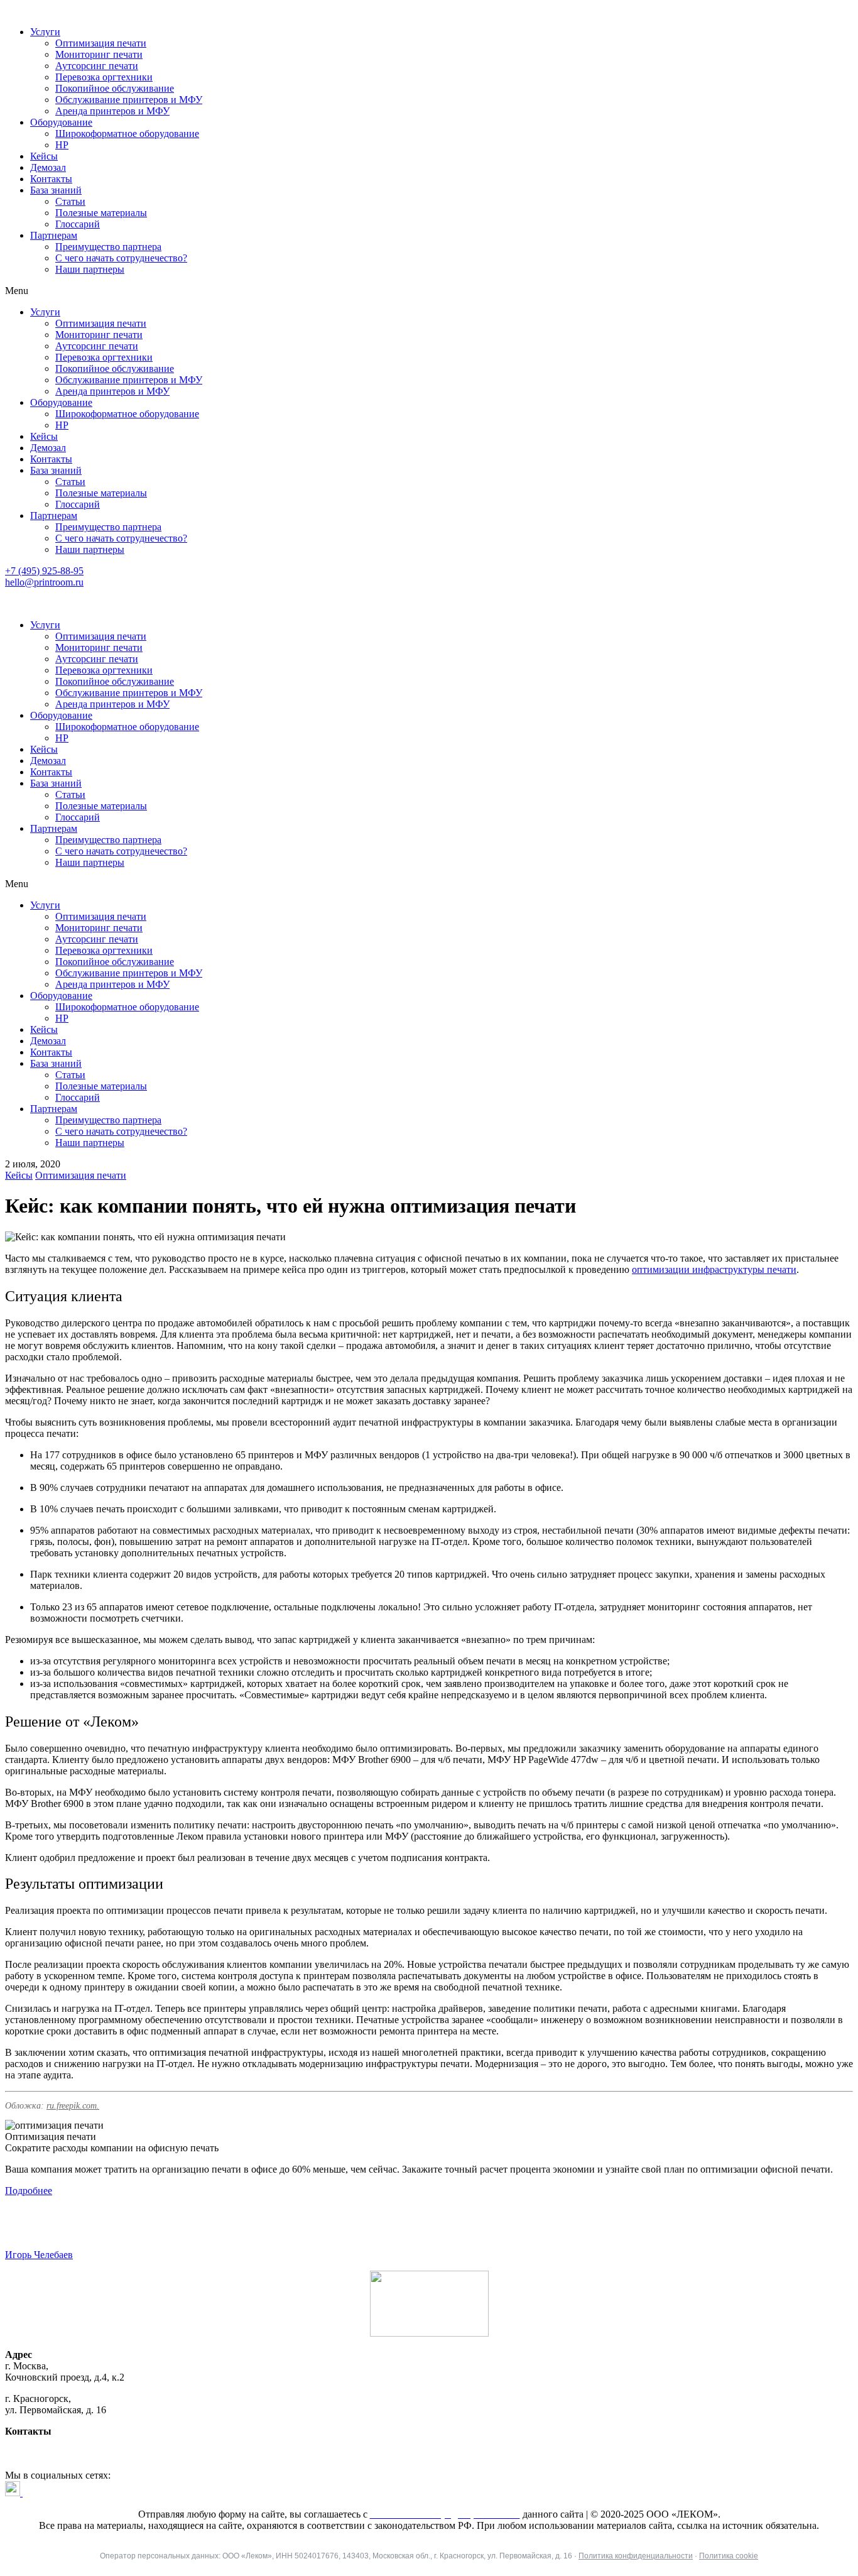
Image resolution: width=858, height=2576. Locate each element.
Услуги (45, 32)
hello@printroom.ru (44, 582)
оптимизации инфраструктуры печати (714, 1269)
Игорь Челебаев (39, 2255)
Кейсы (44, 156)
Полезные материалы (101, 213)
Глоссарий (78, 224)
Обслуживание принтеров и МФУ (129, 100)
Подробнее (29, 2191)
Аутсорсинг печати (97, 66)
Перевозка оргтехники (104, 77)
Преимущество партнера (108, 247)
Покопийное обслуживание (115, 88)
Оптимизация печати (101, 43)
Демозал (48, 167)
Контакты (51, 179)
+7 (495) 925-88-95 (44, 571)
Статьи (70, 201)
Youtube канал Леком (68, 2493)
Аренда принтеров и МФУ (112, 111)
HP (62, 145)
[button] (429, 291)
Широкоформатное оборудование (127, 134)
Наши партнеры (90, 269)
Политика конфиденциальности (636, 2556)
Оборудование (61, 122)
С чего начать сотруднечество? (121, 258)
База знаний (56, 190)
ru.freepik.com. (73, 2106)
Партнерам (54, 235)
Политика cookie (729, 2556)
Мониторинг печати (99, 54)
